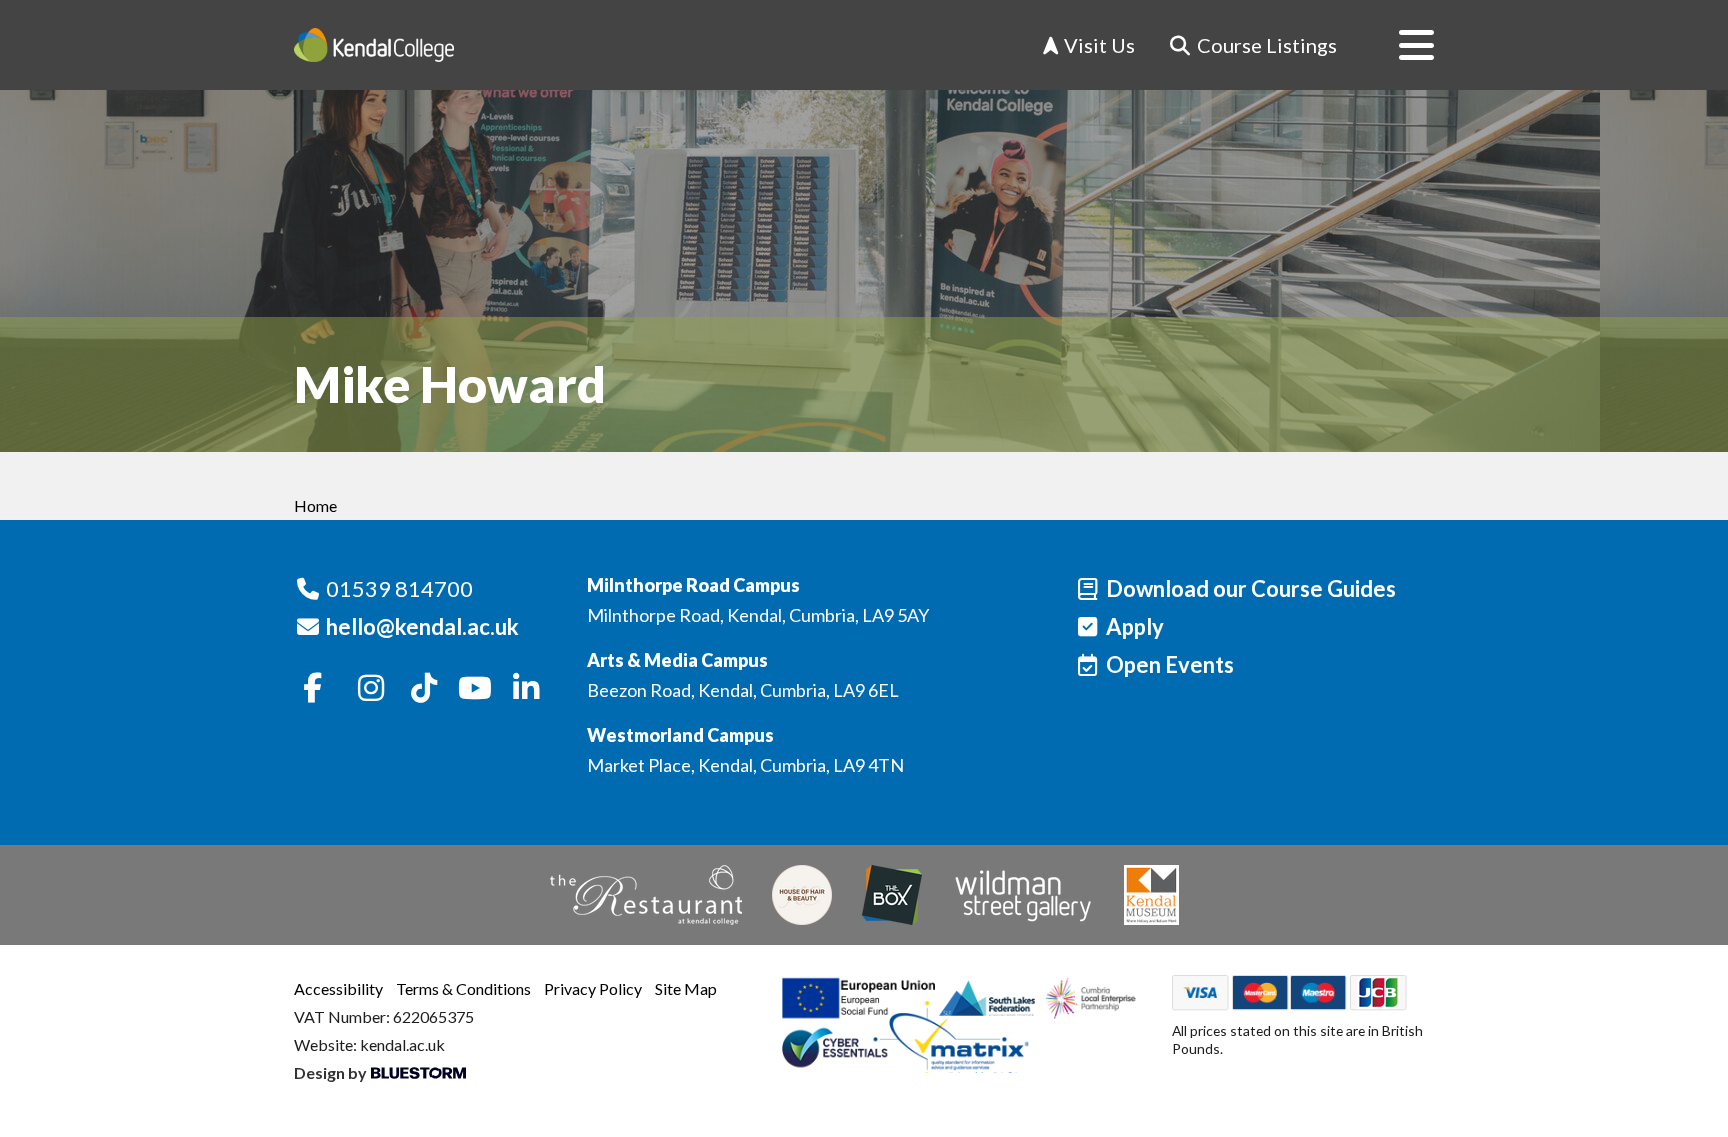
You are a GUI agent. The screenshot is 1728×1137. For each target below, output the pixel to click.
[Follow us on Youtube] (475, 689)
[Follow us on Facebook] (313, 689)
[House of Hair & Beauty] (802, 895)
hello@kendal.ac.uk (422, 626)
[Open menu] (1401, 45)
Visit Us (1097, 45)
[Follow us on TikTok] (424, 689)
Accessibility (338, 988)
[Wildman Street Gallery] (1023, 895)
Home (315, 505)
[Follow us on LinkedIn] (526, 689)
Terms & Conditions (463, 988)
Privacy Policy (593, 988)
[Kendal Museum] (1151, 895)
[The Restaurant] (646, 895)
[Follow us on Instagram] (372, 689)
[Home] (374, 45)
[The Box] (892, 895)
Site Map (686, 988)
